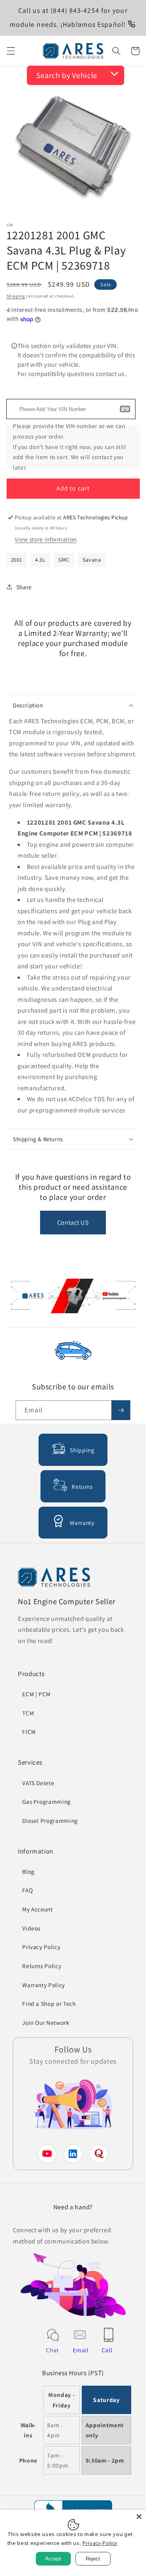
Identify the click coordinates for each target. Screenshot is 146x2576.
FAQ (27, 1890)
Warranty (82, 1523)
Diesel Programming (50, 1821)
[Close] (139, 2517)
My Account (38, 1909)
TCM (28, 1713)
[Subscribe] (121, 1410)
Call (107, 2350)
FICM (29, 1732)
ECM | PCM (36, 1694)
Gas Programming (47, 1801)
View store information (46, 539)
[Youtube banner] (73, 1298)
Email (81, 2350)
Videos (31, 1928)
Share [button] (24, 587)
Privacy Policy (41, 1947)
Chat (52, 2350)
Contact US (73, 1222)
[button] (11, 51)
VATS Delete (38, 1783)
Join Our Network (46, 2023)
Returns (82, 1486)
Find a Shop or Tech (49, 2003)
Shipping (16, 296)
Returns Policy (42, 1966)
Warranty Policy (44, 1985)
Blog (28, 1871)
